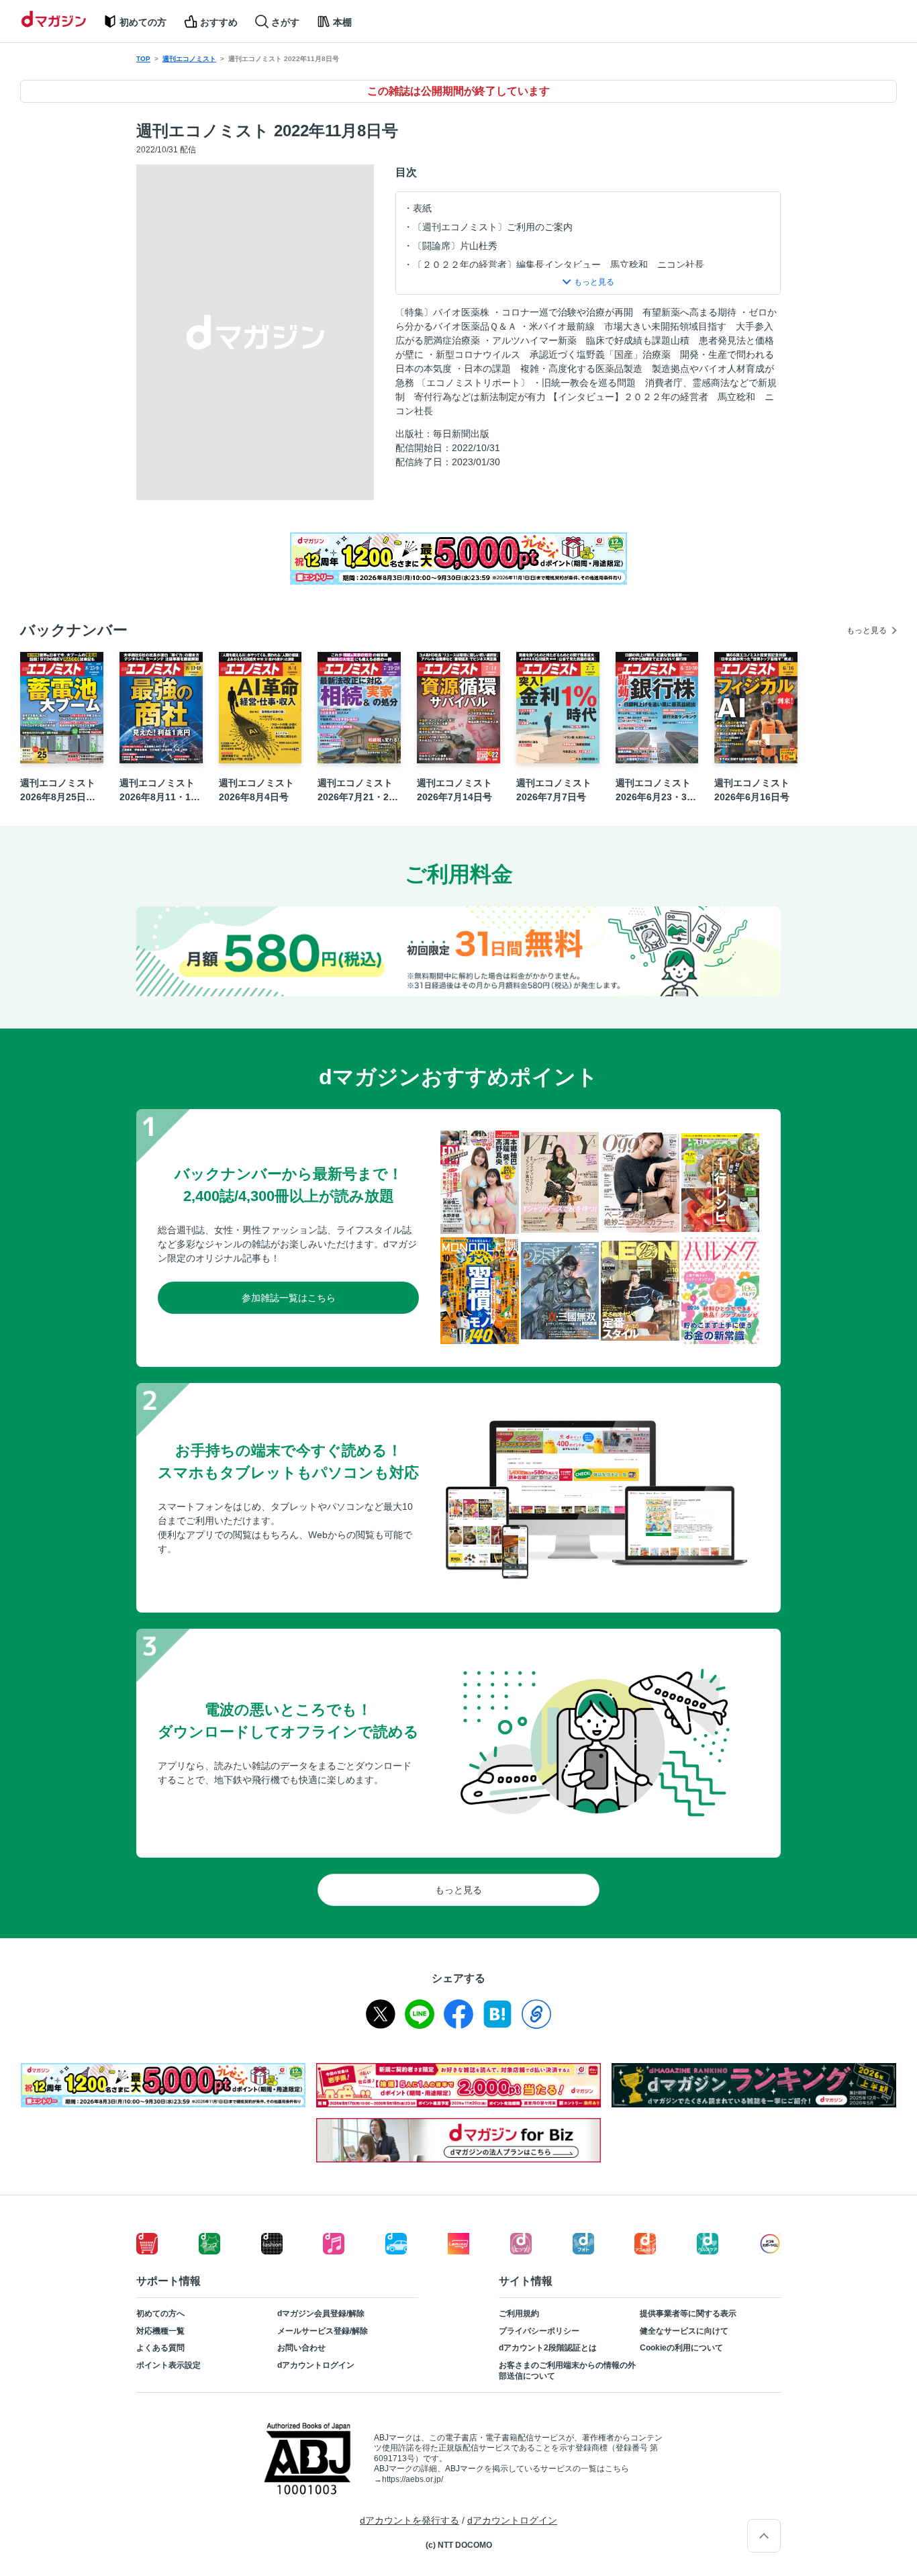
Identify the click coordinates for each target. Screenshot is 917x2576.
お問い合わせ (301, 2348)
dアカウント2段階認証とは (548, 2348)
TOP (143, 59)
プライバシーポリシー (539, 2331)
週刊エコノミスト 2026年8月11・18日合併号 (158, 791)
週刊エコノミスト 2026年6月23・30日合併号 (654, 791)
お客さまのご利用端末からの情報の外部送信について (567, 2371)
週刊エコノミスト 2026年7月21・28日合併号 (356, 791)
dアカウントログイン (316, 2365)
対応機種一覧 (160, 2331)
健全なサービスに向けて (684, 2331)
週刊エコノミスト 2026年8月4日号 (256, 790)
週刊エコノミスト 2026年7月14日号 (454, 790)
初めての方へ (160, 2313)
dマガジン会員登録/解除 (321, 2313)
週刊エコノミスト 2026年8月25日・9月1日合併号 (60, 791)
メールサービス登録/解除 (323, 2331)
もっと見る (867, 630)
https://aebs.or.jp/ (413, 2479)
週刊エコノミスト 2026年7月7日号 (554, 790)
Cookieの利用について (681, 2348)
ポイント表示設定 (168, 2365)
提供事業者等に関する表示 (688, 2313)
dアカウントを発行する (409, 2520)
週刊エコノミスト (189, 59)
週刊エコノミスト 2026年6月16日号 (752, 790)
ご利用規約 (519, 2313)
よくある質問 (160, 2348)
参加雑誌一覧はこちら (289, 1298)
